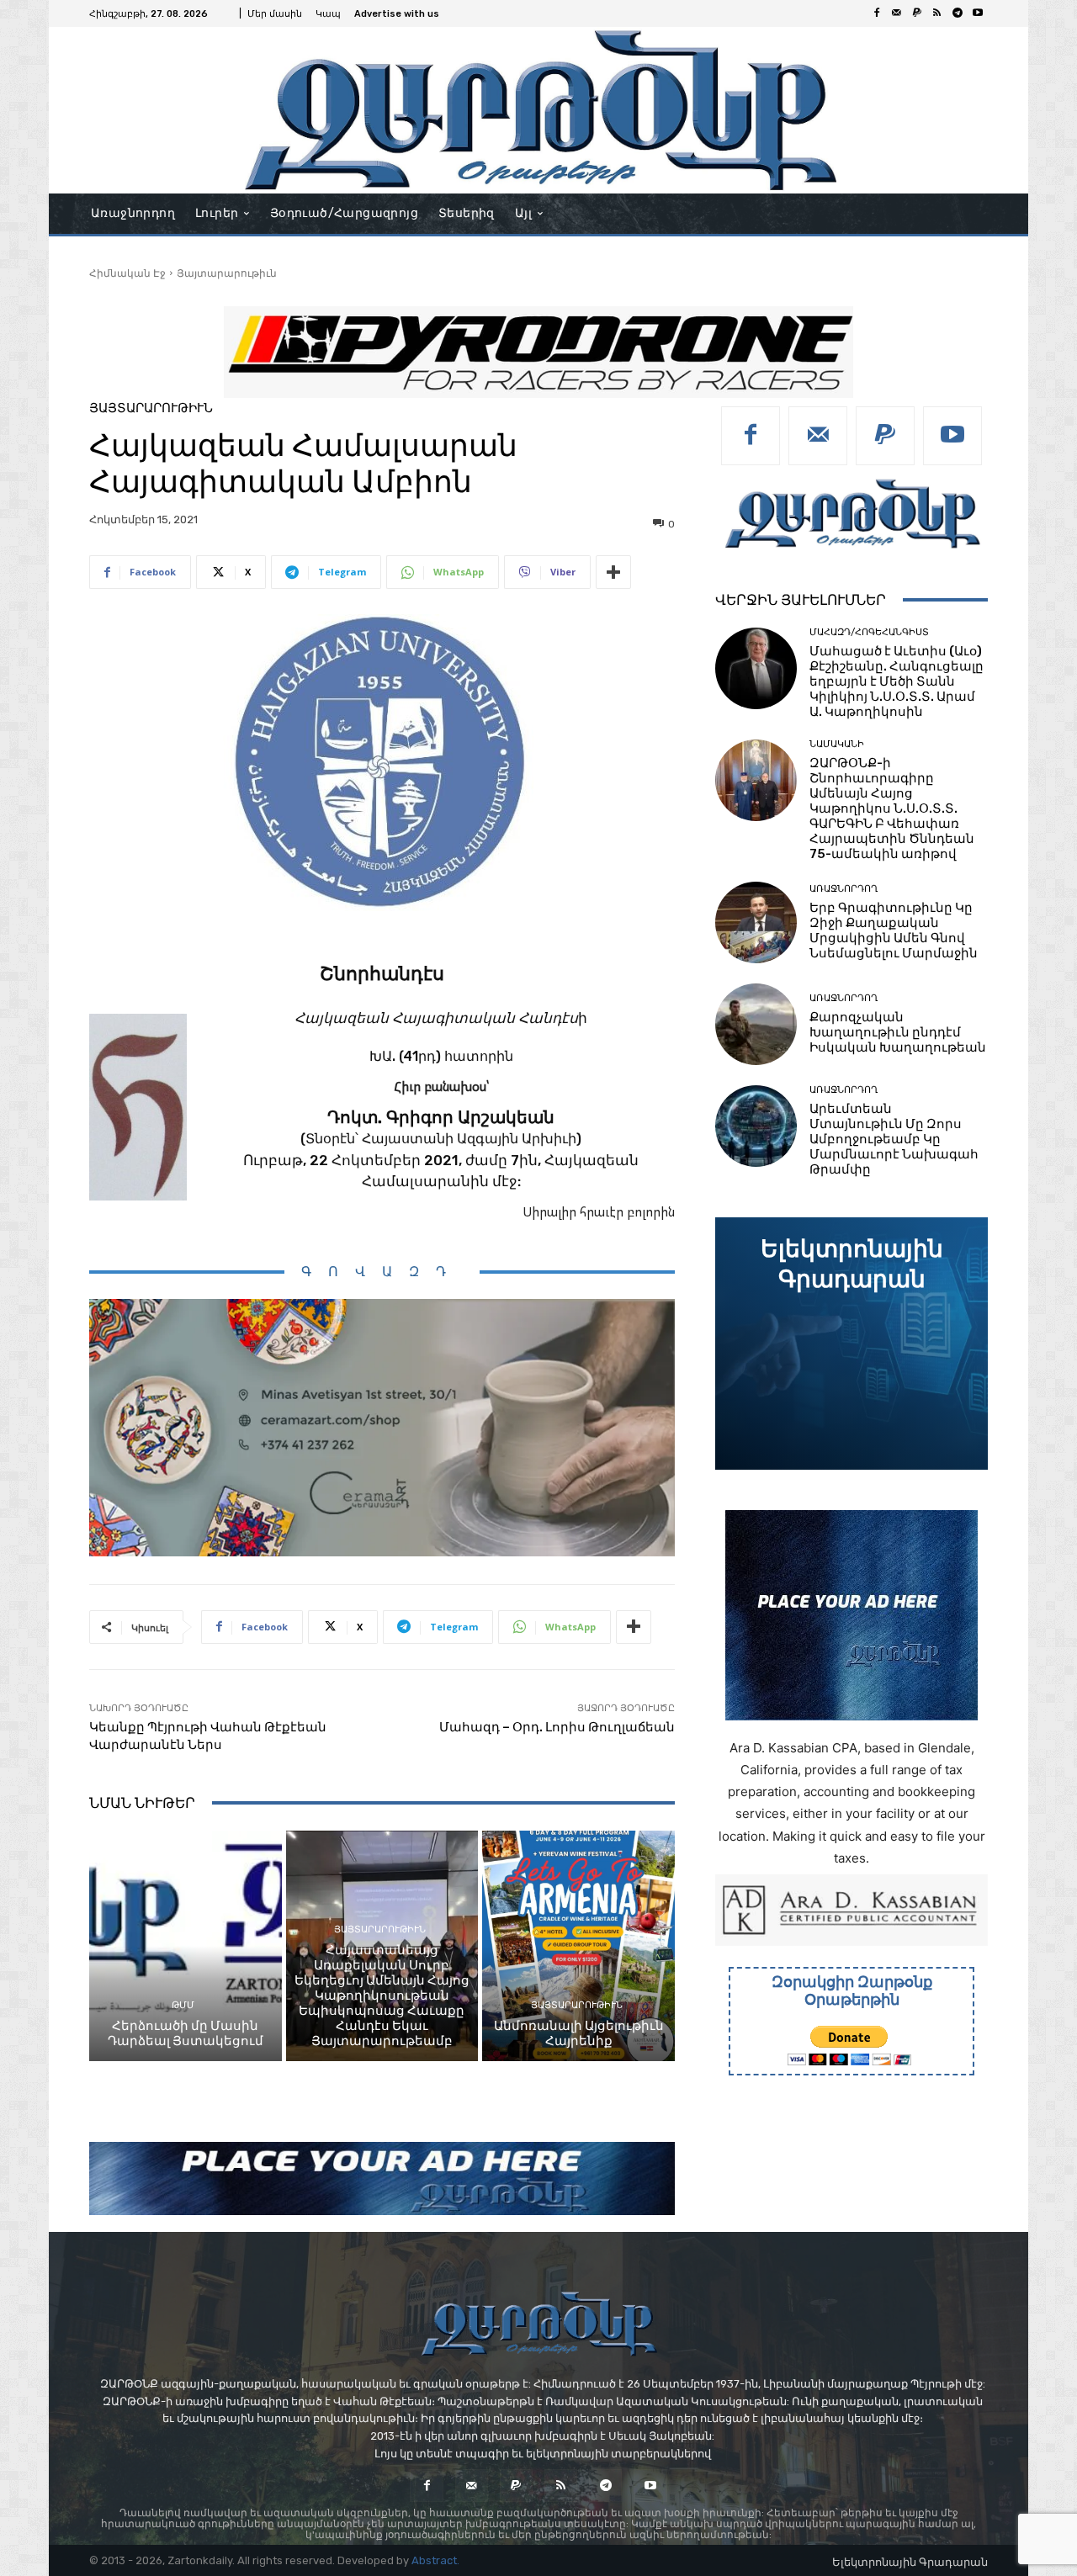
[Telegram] (958, 13)
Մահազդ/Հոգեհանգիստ (869, 632)
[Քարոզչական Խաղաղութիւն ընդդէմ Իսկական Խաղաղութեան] (756, 1024)
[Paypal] (917, 13)
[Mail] (897, 13)
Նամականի (837, 744)
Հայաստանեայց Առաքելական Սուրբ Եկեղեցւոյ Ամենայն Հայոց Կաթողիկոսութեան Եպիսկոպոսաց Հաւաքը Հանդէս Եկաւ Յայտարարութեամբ (382, 1996)
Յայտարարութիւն (227, 273)
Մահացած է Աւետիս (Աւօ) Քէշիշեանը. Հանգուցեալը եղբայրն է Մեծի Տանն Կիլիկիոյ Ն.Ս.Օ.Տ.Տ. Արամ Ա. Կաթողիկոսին (897, 681)
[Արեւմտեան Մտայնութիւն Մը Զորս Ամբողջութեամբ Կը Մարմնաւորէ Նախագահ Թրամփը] (756, 1126)
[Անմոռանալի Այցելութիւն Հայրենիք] (578, 1946)
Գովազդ (382, 1272)
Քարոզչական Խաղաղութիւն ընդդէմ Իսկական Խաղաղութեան (898, 1032)
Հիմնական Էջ (127, 273)
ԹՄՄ (183, 2005)
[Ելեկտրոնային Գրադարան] (852, 1344)
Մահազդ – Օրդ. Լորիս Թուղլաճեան (557, 1727)
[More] (613, 572)
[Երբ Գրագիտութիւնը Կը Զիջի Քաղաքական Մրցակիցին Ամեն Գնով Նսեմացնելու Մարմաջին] (756, 922)
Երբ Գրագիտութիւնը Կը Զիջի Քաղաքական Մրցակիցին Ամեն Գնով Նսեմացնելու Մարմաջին (894, 930)
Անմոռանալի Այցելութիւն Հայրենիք (579, 2033)
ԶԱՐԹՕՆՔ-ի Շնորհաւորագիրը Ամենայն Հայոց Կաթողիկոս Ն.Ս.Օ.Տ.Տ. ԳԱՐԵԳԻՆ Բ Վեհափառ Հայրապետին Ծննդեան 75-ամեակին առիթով (892, 808)
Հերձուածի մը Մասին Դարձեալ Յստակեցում (186, 2033)
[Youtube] (978, 13)
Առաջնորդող (844, 889)
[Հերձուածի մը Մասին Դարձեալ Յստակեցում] (186, 1946)
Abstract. (435, 2560)
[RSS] (937, 13)
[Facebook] (877, 13)
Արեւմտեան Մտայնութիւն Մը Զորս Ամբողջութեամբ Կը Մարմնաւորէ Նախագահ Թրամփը (894, 1139)
